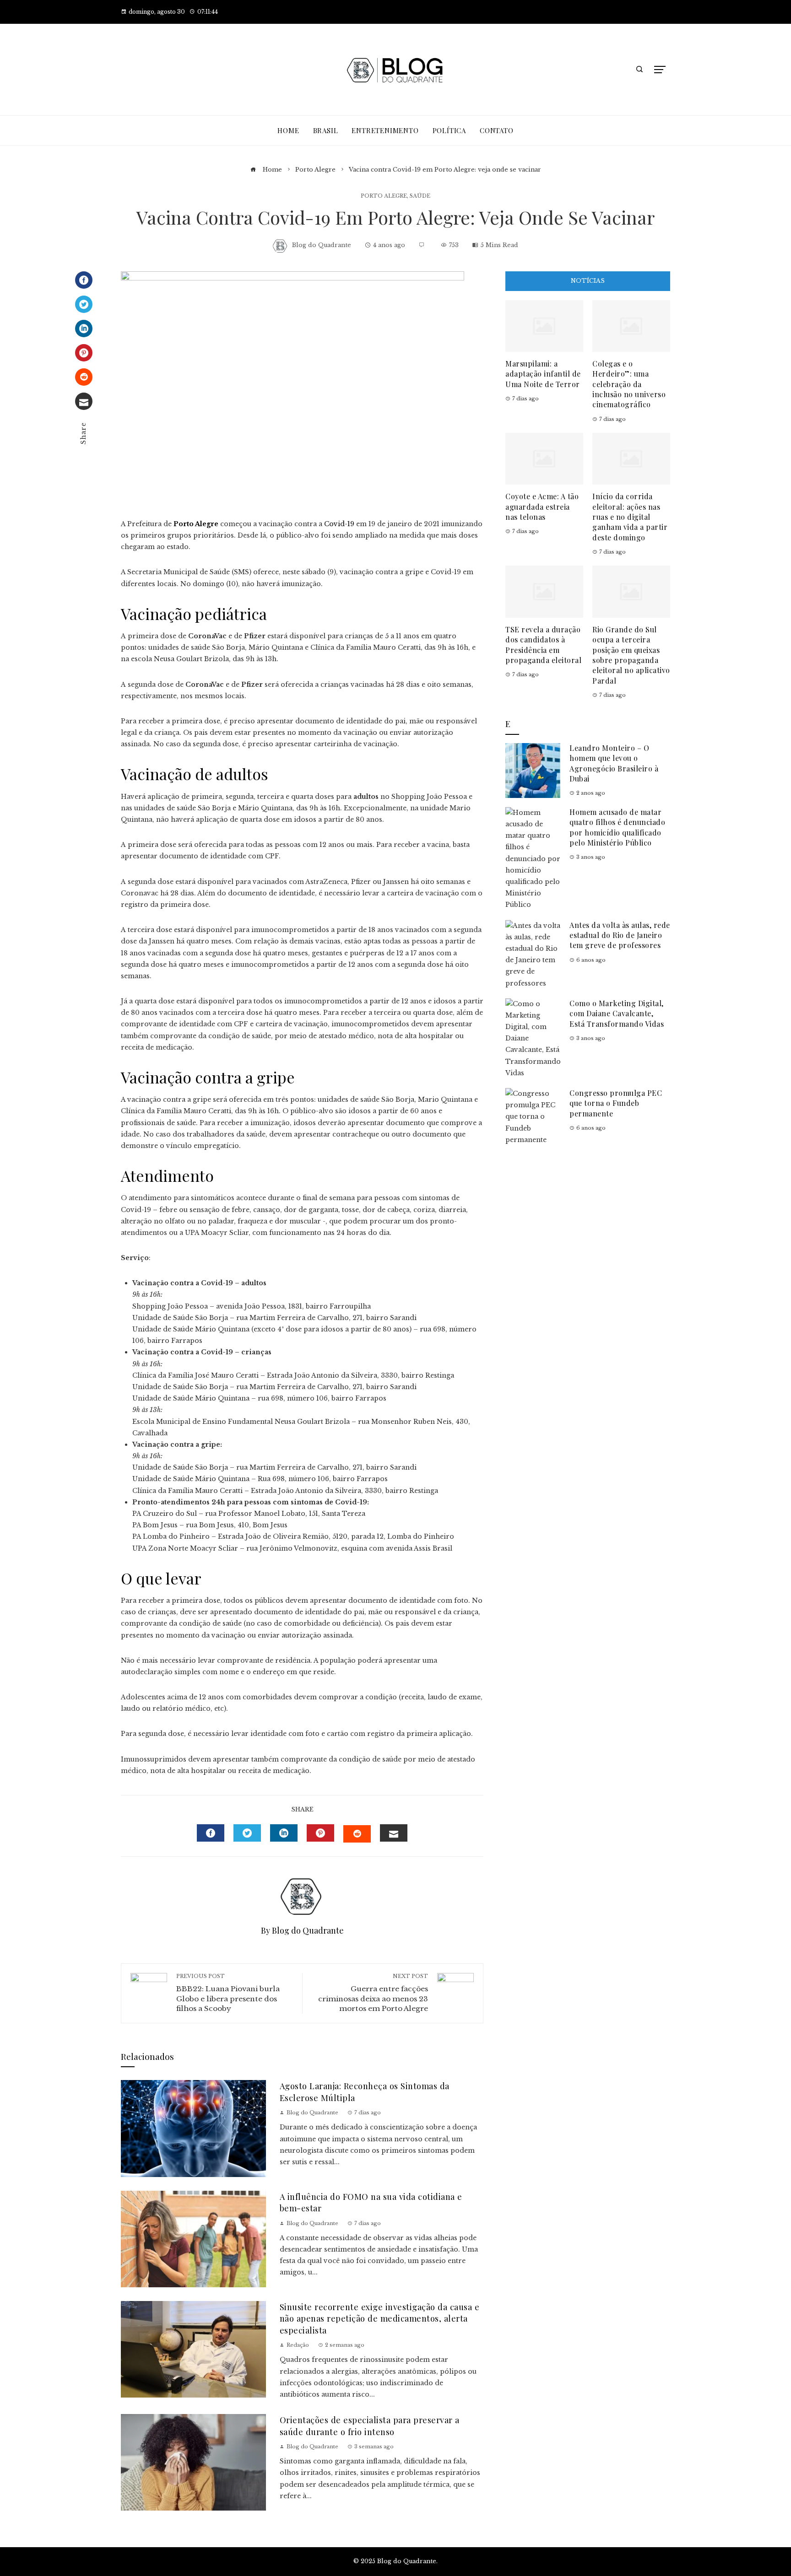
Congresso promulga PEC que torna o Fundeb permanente (616, 1103)
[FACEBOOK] (211, 1833)
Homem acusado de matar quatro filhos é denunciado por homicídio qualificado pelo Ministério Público (617, 827)
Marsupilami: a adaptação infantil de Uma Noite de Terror (543, 374)
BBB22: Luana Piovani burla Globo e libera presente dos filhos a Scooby (228, 1993)
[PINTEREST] (320, 1833)
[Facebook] (84, 280)
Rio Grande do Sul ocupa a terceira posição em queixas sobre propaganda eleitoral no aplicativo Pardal (631, 655)
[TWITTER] (247, 1833)
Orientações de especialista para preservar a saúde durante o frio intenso (370, 2425)
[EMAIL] (394, 1833)
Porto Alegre (384, 196)
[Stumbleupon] (84, 377)
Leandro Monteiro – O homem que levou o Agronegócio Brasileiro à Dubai (614, 763)
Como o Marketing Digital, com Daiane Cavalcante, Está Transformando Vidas (617, 1013)
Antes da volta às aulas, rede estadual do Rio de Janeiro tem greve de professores (620, 935)
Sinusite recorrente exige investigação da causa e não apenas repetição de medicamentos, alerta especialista (380, 2318)
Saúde (420, 196)
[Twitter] (84, 304)
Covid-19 (339, 524)
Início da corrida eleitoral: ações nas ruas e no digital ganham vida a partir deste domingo (630, 517)
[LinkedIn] (84, 329)
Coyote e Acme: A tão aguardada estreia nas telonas (542, 507)
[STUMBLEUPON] (357, 1834)
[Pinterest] (84, 353)
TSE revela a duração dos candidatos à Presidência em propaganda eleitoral (543, 645)
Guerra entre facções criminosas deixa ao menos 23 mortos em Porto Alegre (373, 1993)
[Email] (84, 401)
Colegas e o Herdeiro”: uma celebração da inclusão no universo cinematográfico (629, 384)
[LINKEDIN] (284, 1833)
